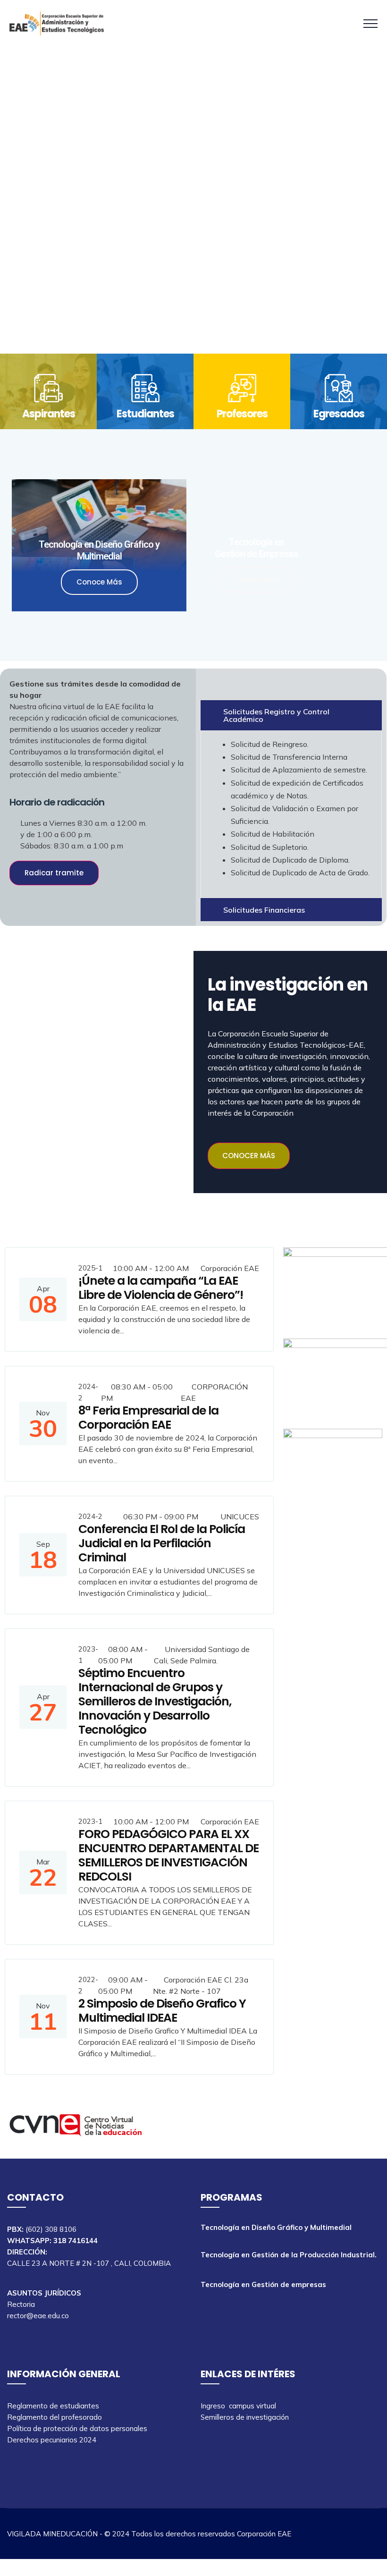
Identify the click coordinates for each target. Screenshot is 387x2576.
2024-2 (88, 1392)
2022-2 (88, 1985)
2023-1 (88, 1655)
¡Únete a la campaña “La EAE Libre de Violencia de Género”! (161, 1288)
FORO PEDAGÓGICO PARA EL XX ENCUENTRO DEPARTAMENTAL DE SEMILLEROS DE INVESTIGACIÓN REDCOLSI (168, 1855)
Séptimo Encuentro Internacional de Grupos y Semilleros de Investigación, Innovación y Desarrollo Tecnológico (155, 1701)
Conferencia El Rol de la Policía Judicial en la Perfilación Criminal (162, 1543)
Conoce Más (99, 582)
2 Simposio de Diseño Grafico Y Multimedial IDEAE (162, 2011)
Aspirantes (49, 414)
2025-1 (90, 1268)
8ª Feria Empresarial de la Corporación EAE (148, 1418)
